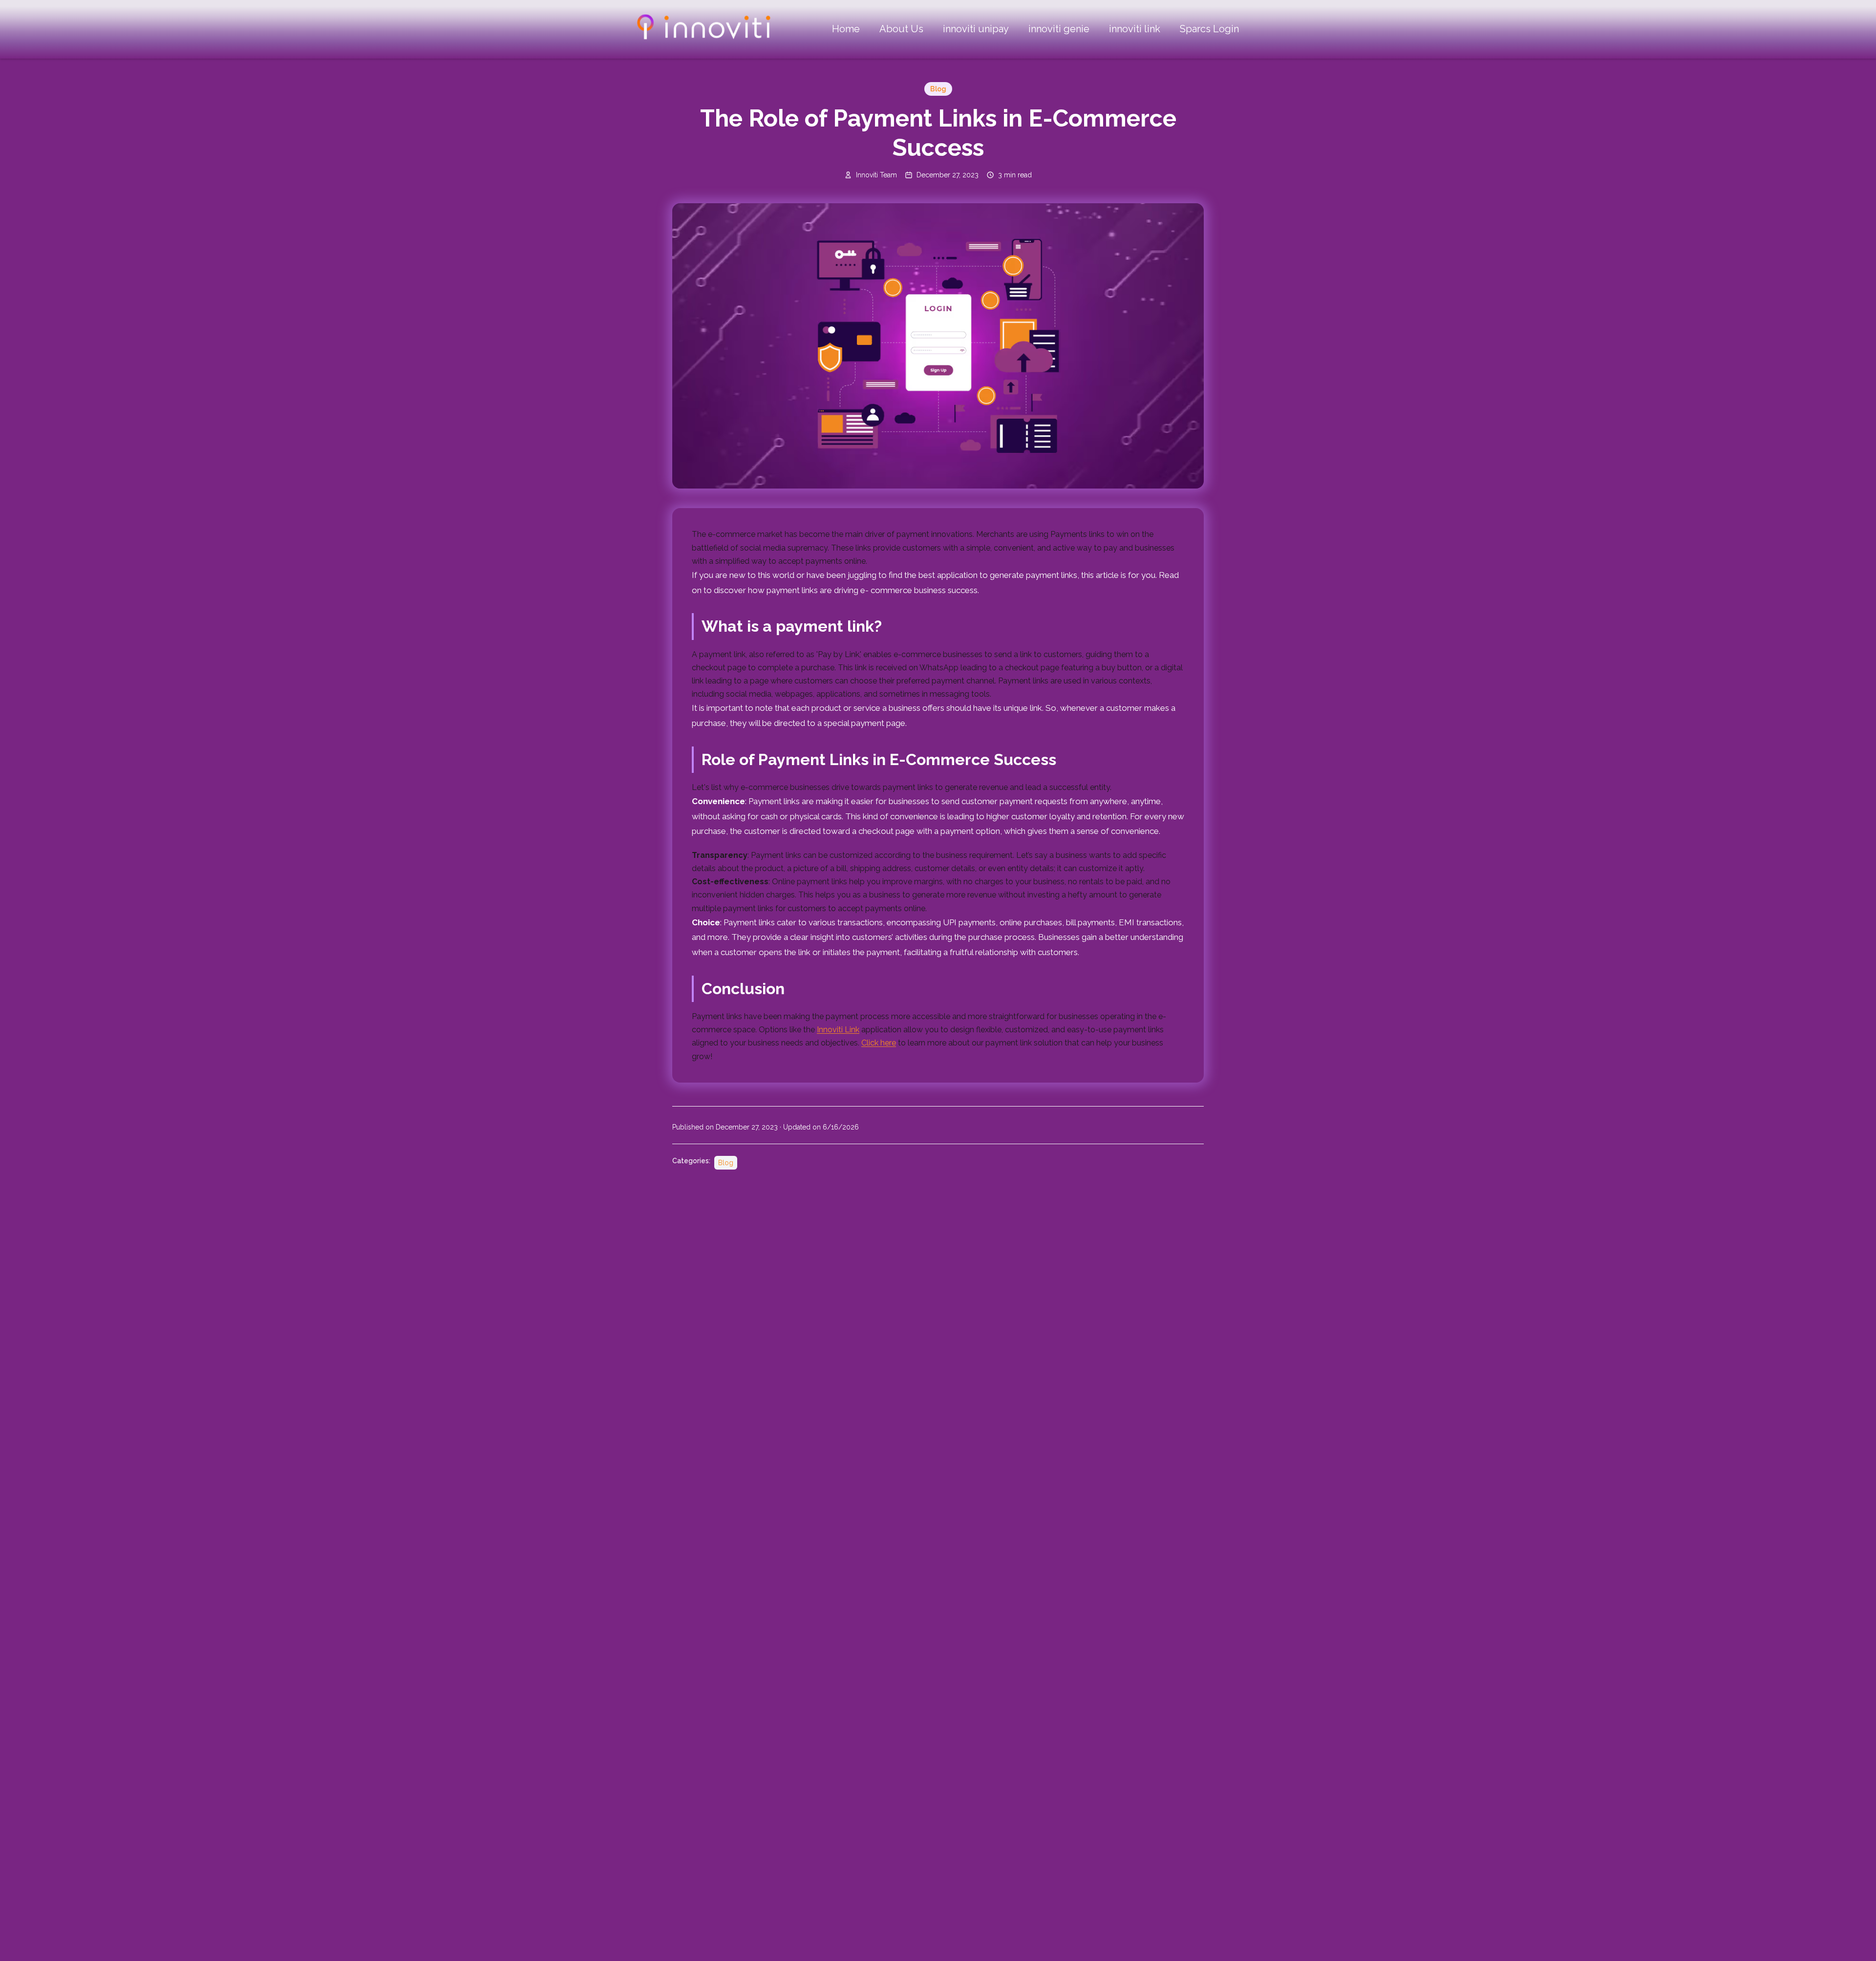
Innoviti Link (838, 1030)
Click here (879, 1043)
